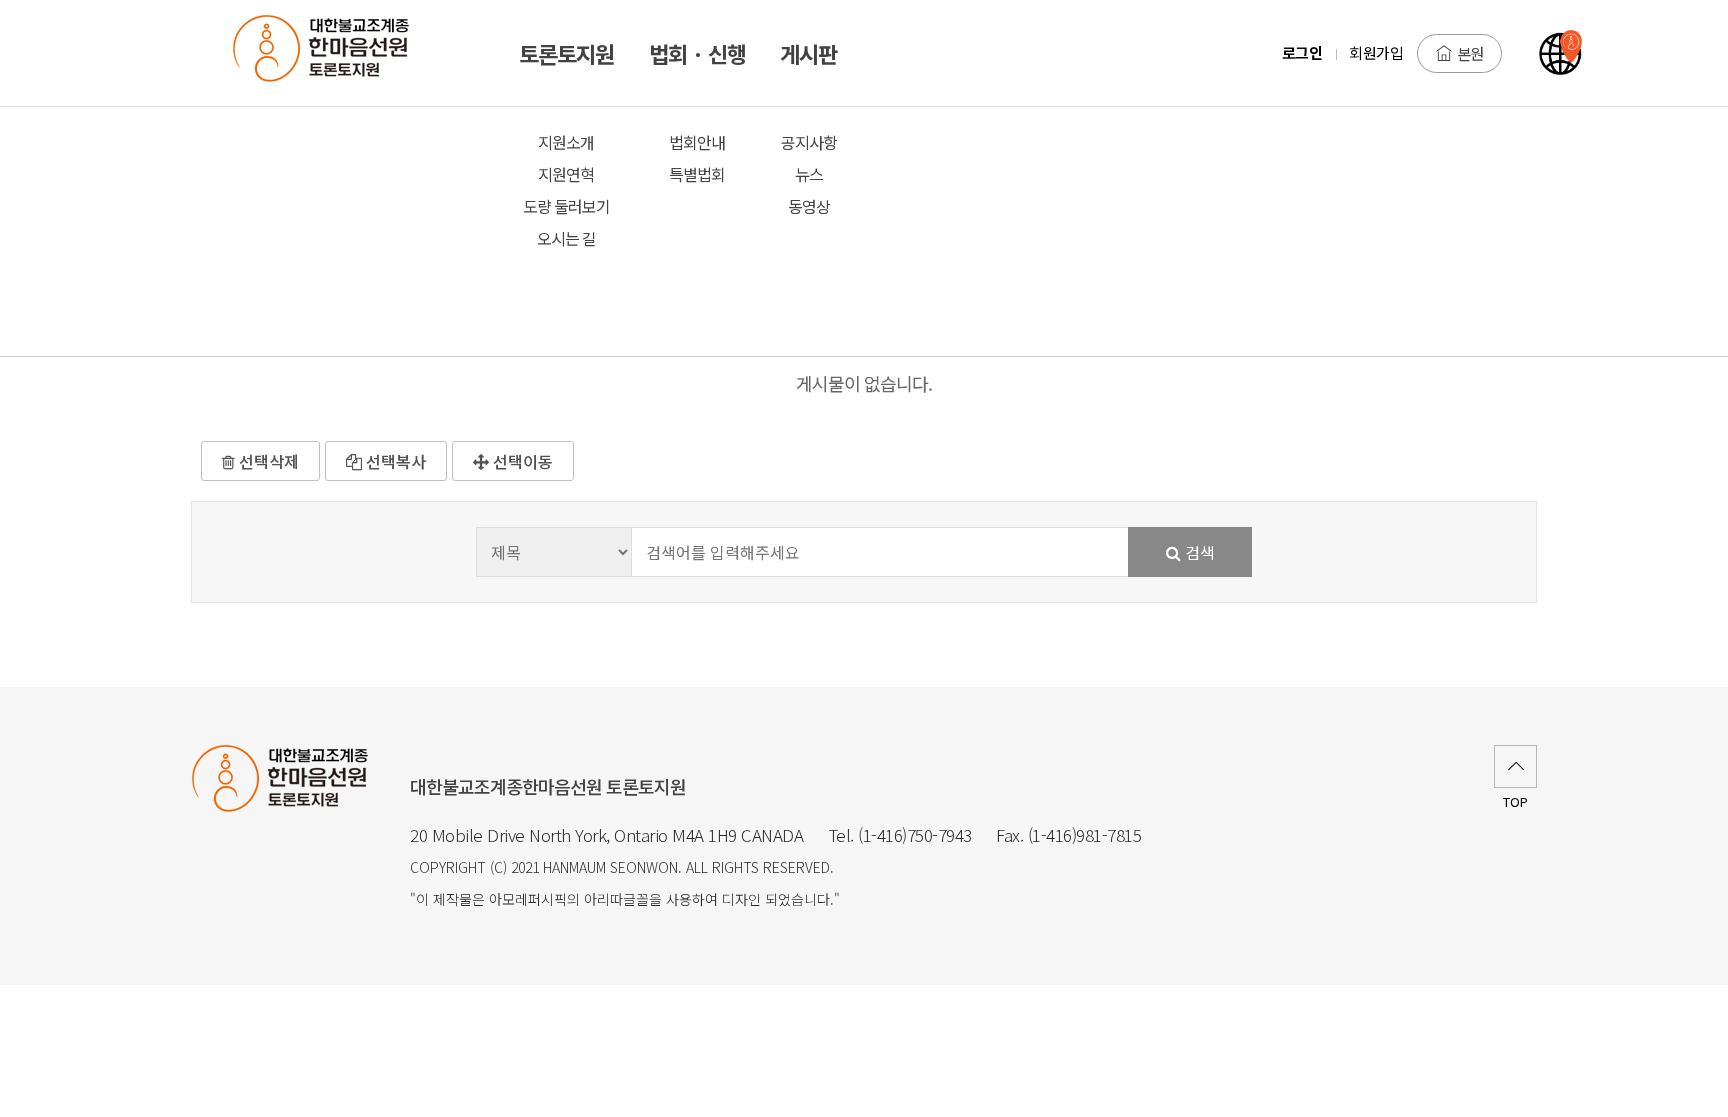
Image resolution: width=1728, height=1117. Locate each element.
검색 (1198, 552)
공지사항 (809, 142)
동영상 (809, 206)
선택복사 (394, 461)
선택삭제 (267, 461)
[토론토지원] (332, 53)
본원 (1470, 53)
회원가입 (1376, 52)
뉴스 (809, 174)
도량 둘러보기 (566, 206)
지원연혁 (566, 174)
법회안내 (697, 142)
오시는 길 (566, 238)
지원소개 (566, 142)
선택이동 (521, 461)
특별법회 (697, 174)
